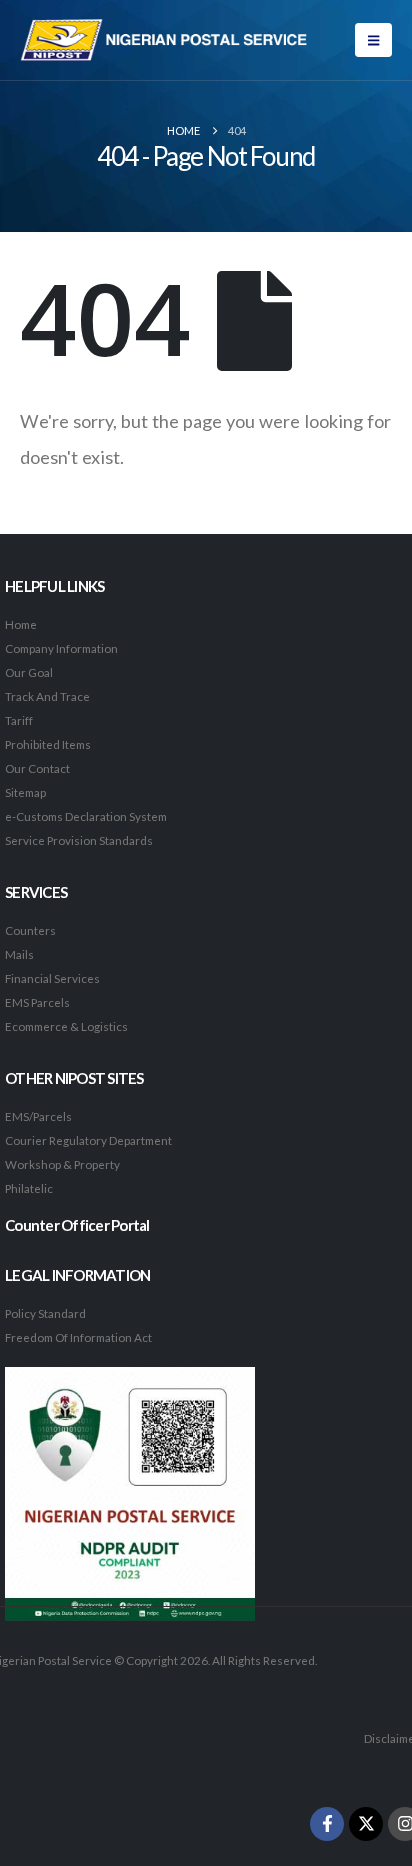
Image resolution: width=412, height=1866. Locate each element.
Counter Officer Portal (77, 1225)
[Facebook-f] (327, 1824)
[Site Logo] (165, 40)
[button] (373, 40)
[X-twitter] (366, 1824)
